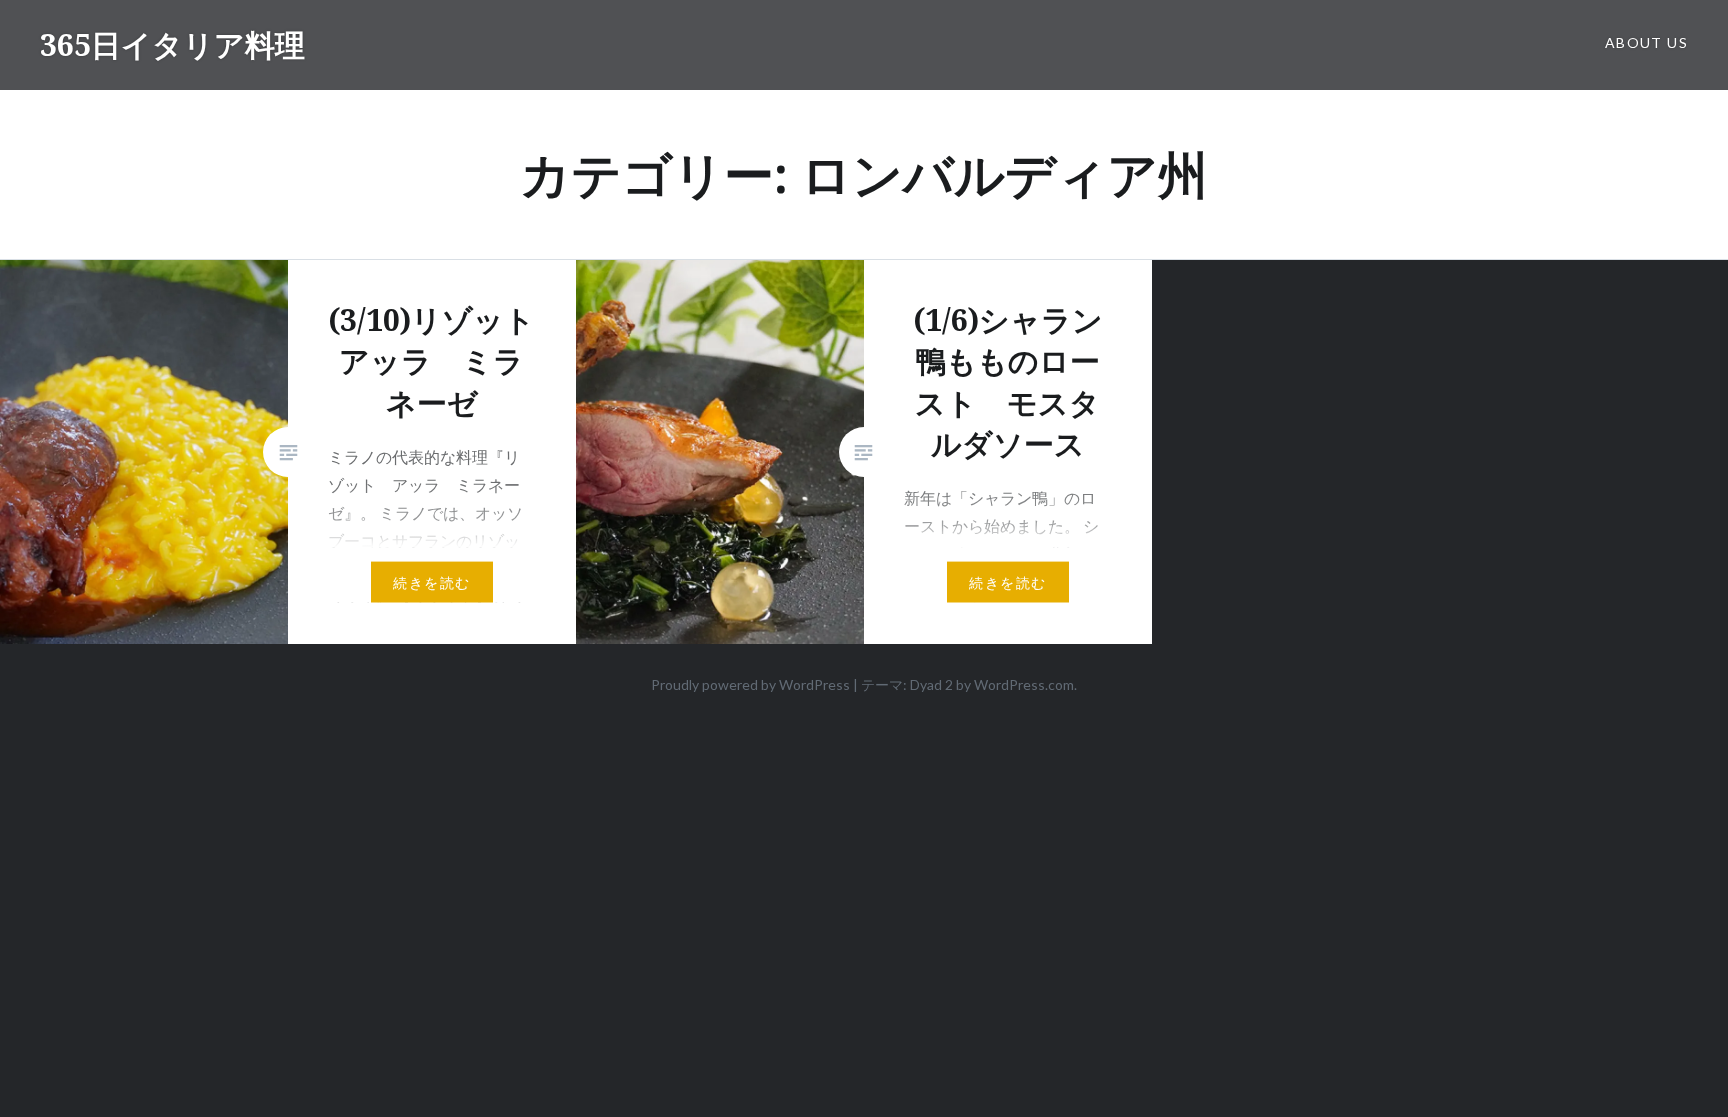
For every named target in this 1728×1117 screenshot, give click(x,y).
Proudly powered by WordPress (750, 684)
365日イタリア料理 (172, 44)
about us (1646, 42)
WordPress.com (1024, 684)
